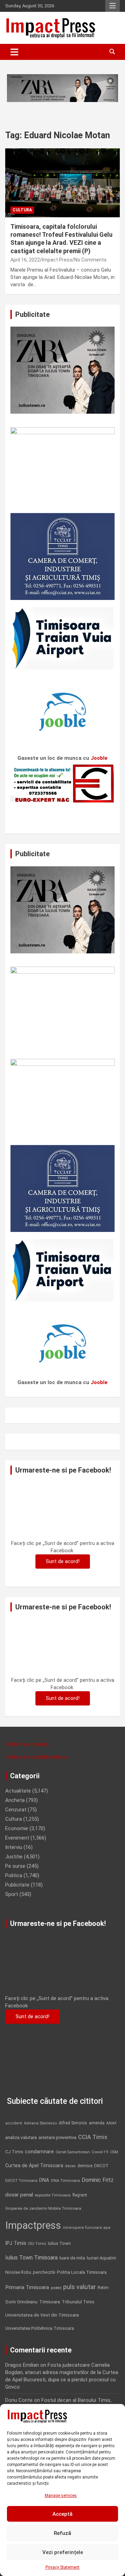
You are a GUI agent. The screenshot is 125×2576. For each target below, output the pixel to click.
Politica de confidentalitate (36, 1757)
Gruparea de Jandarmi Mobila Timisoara (43, 2208)
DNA (44, 2180)
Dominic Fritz (98, 2180)
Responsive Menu (112, 6)
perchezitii (44, 2272)
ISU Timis (37, 2243)
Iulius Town (59, 2243)
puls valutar (80, 2287)
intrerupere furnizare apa (87, 2228)
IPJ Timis (16, 2243)
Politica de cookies (27, 1744)
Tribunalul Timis (78, 2302)
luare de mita (72, 2258)
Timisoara (50, 2302)
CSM (114, 2152)
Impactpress (33, 2225)
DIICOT (101, 2166)
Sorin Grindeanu (21, 2302)
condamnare (39, 2152)
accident (14, 2123)
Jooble (99, 758)
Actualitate (18, 1791)
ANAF (111, 2123)
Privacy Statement (62, 2567)
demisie (85, 2166)
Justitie (14, 1857)
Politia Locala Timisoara (82, 2272)
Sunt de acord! (63, 1561)
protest (56, 2288)
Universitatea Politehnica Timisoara (40, 2328)
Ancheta (15, 1800)
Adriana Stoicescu (40, 2123)
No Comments (90, 260)
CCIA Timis (93, 2137)
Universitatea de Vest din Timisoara (42, 2315)
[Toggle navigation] (14, 52)
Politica (14, 1875)
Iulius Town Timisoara (31, 2258)
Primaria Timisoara (27, 2287)
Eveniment (17, 1838)
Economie (17, 1828)
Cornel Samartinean (73, 2152)
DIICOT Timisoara (21, 2181)
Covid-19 (100, 2152)
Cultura (22, 210)
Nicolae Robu (18, 2272)
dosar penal (19, 2195)
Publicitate (17, 1885)
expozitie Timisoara (53, 2195)
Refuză (62, 2533)
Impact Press (57, 260)
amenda (97, 2123)
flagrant (80, 2195)
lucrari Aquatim (102, 2258)
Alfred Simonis (73, 2123)
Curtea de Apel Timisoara (34, 2166)
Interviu (14, 1847)
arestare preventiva (57, 2137)
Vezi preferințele (63, 2552)
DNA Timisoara (65, 2180)
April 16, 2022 (25, 260)
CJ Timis (14, 2152)
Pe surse (15, 1866)
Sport (12, 1894)
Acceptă (62, 2514)
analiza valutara (21, 2137)
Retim (103, 2288)
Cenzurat (16, 1810)
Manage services (61, 2496)
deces (70, 2166)
